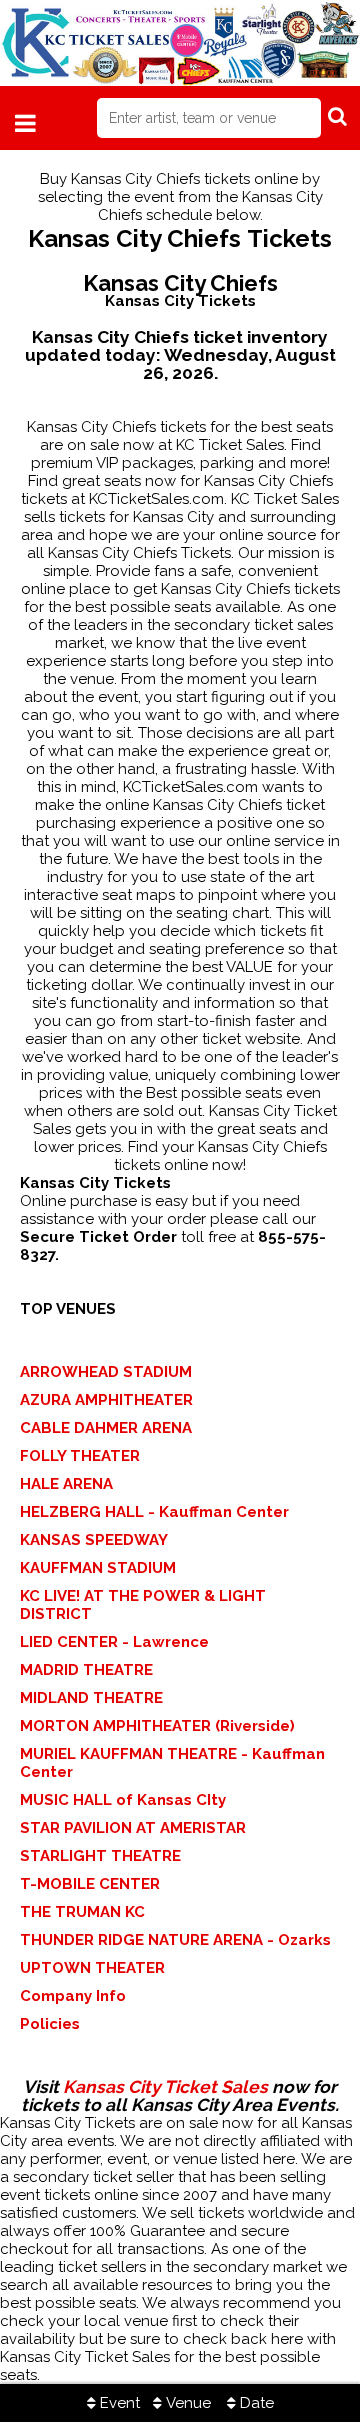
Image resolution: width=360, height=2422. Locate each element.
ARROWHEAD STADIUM (106, 1372)
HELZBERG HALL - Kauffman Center (154, 1512)
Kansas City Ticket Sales (165, 2087)
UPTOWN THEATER (92, 1968)
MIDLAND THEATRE (91, 1698)
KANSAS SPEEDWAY (94, 1540)
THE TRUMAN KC (82, 1912)
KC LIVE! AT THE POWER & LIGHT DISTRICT (143, 1605)
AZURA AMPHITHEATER (106, 1400)
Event (118, 2403)
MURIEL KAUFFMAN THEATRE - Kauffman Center (172, 1763)
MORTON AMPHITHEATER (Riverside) (157, 1726)
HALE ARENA (66, 1484)
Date (255, 2403)
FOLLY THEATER (80, 1456)
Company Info (73, 1996)
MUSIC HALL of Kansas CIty (123, 1800)
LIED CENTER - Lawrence (114, 1642)
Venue (186, 2403)
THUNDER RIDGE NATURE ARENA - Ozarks (175, 1940)
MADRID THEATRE (86, 1670)
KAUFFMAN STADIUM (98, 1568)
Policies (50, 2024)
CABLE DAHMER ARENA (106, 1428)
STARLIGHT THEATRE (100, 1856)
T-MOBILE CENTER (90, 1884)
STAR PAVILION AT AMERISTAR (133, 1828)
